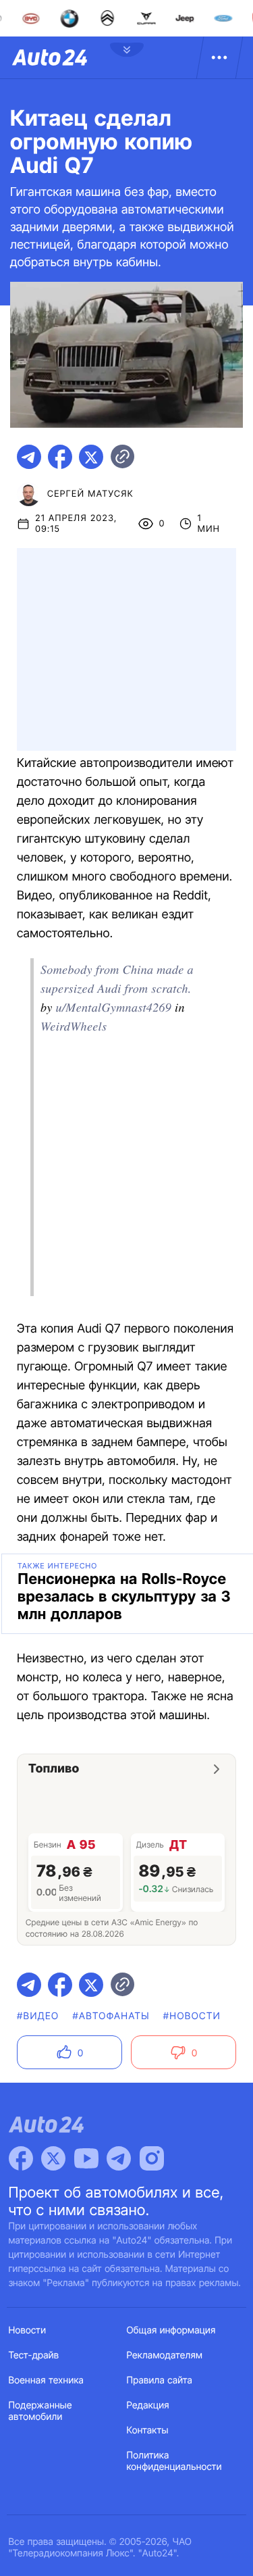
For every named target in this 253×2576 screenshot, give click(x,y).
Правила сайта (160, 2380)
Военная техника (47, 2380)
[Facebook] (21, 2158)
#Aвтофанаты (111, 2016)
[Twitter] (53, 2158)
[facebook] (60, 457)
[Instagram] (152, 2158)
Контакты (148, 2430)
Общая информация (171, 2330)
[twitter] (91, 457)
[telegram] (29, 457)
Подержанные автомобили (40, 2411)
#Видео (38, 2016)
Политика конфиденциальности (174, 2461)
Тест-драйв (34, 2355)
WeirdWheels (74, 1026)
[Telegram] (119, 2158)
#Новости (192, 2016)
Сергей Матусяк (90, 494)
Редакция (148, 2405)
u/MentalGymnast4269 (114, 1007)
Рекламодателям (165, 2355)
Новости (28, 2330)
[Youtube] (86, 2158)
